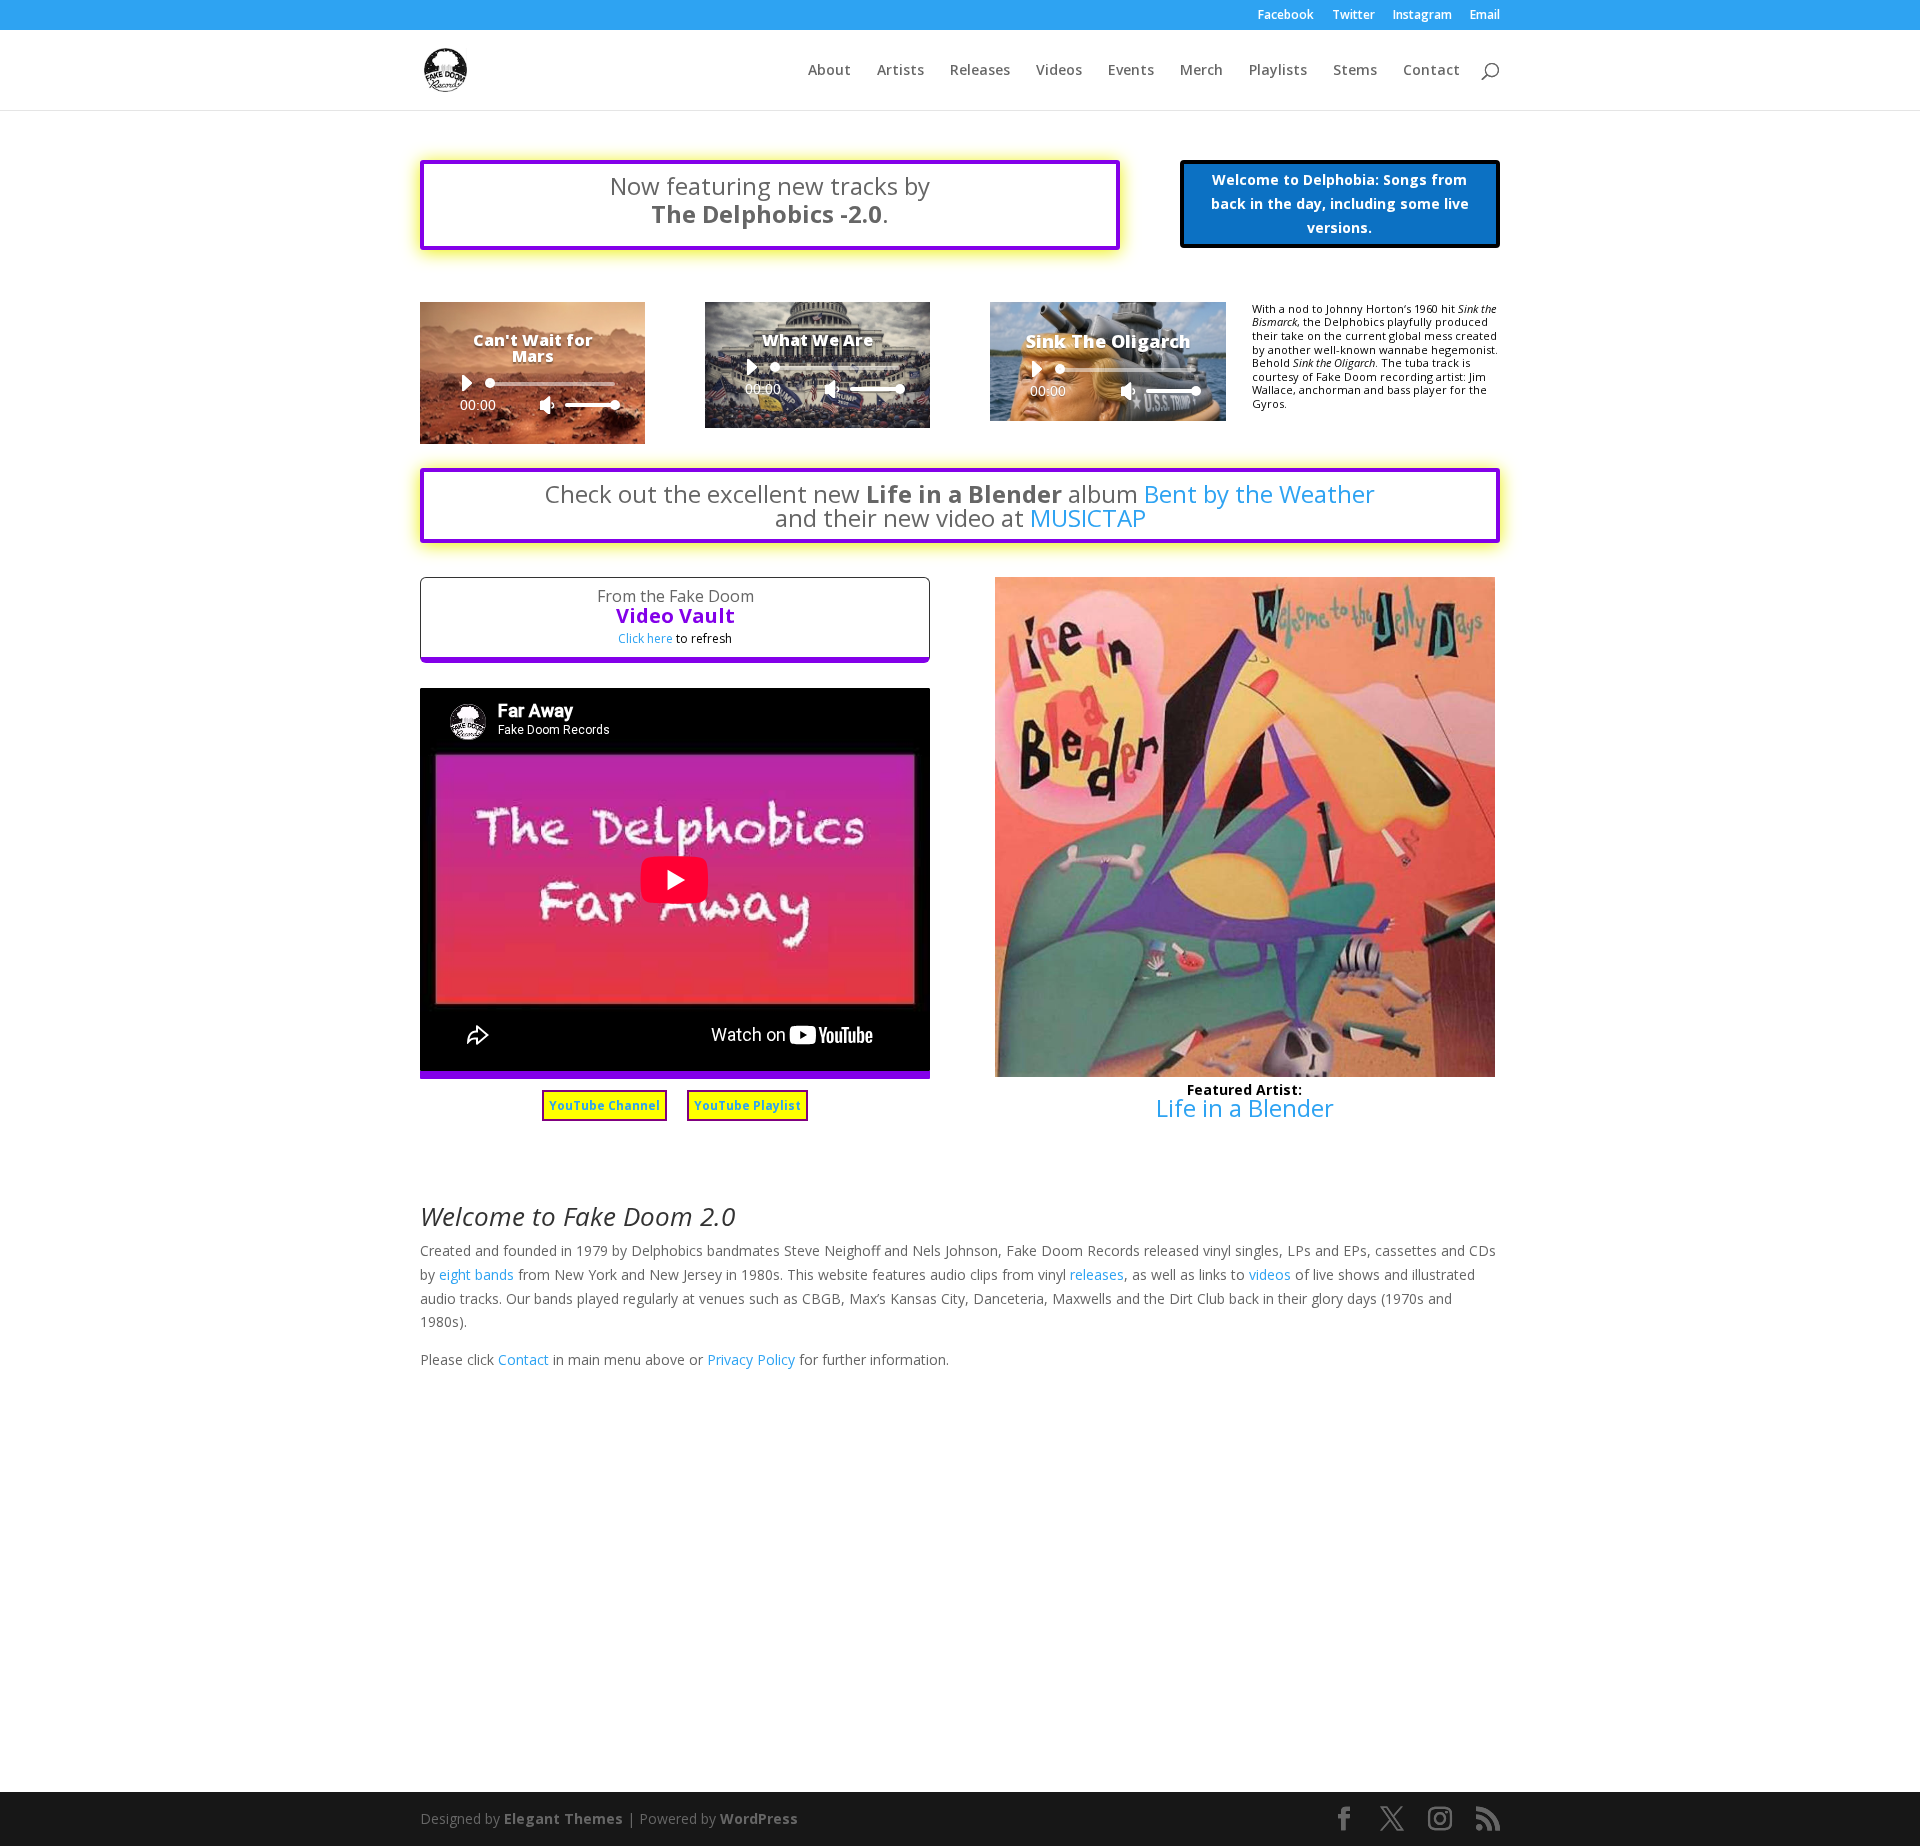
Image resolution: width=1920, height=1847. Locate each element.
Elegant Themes (563, 1818)
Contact (1431, 71)
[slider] (587, 404)
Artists (900, 71)
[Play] (466, 383)
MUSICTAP (1088, 517)
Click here (645, 638)
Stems (1355, 71)
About (829, 71)
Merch (1201, 71)
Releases (980, 71)
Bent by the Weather (1259, 493)
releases (1097, 1274)
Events (1131, 71)
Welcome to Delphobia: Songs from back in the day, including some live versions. (1340, 203)
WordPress (759, 1818)
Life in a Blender (1245, 1107)
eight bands (476, 1274)
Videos (1059, 71)
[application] (532, 394)
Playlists (1278, 71)
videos (1270, 1274)
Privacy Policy (751, 1359)
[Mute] (547, 405)
